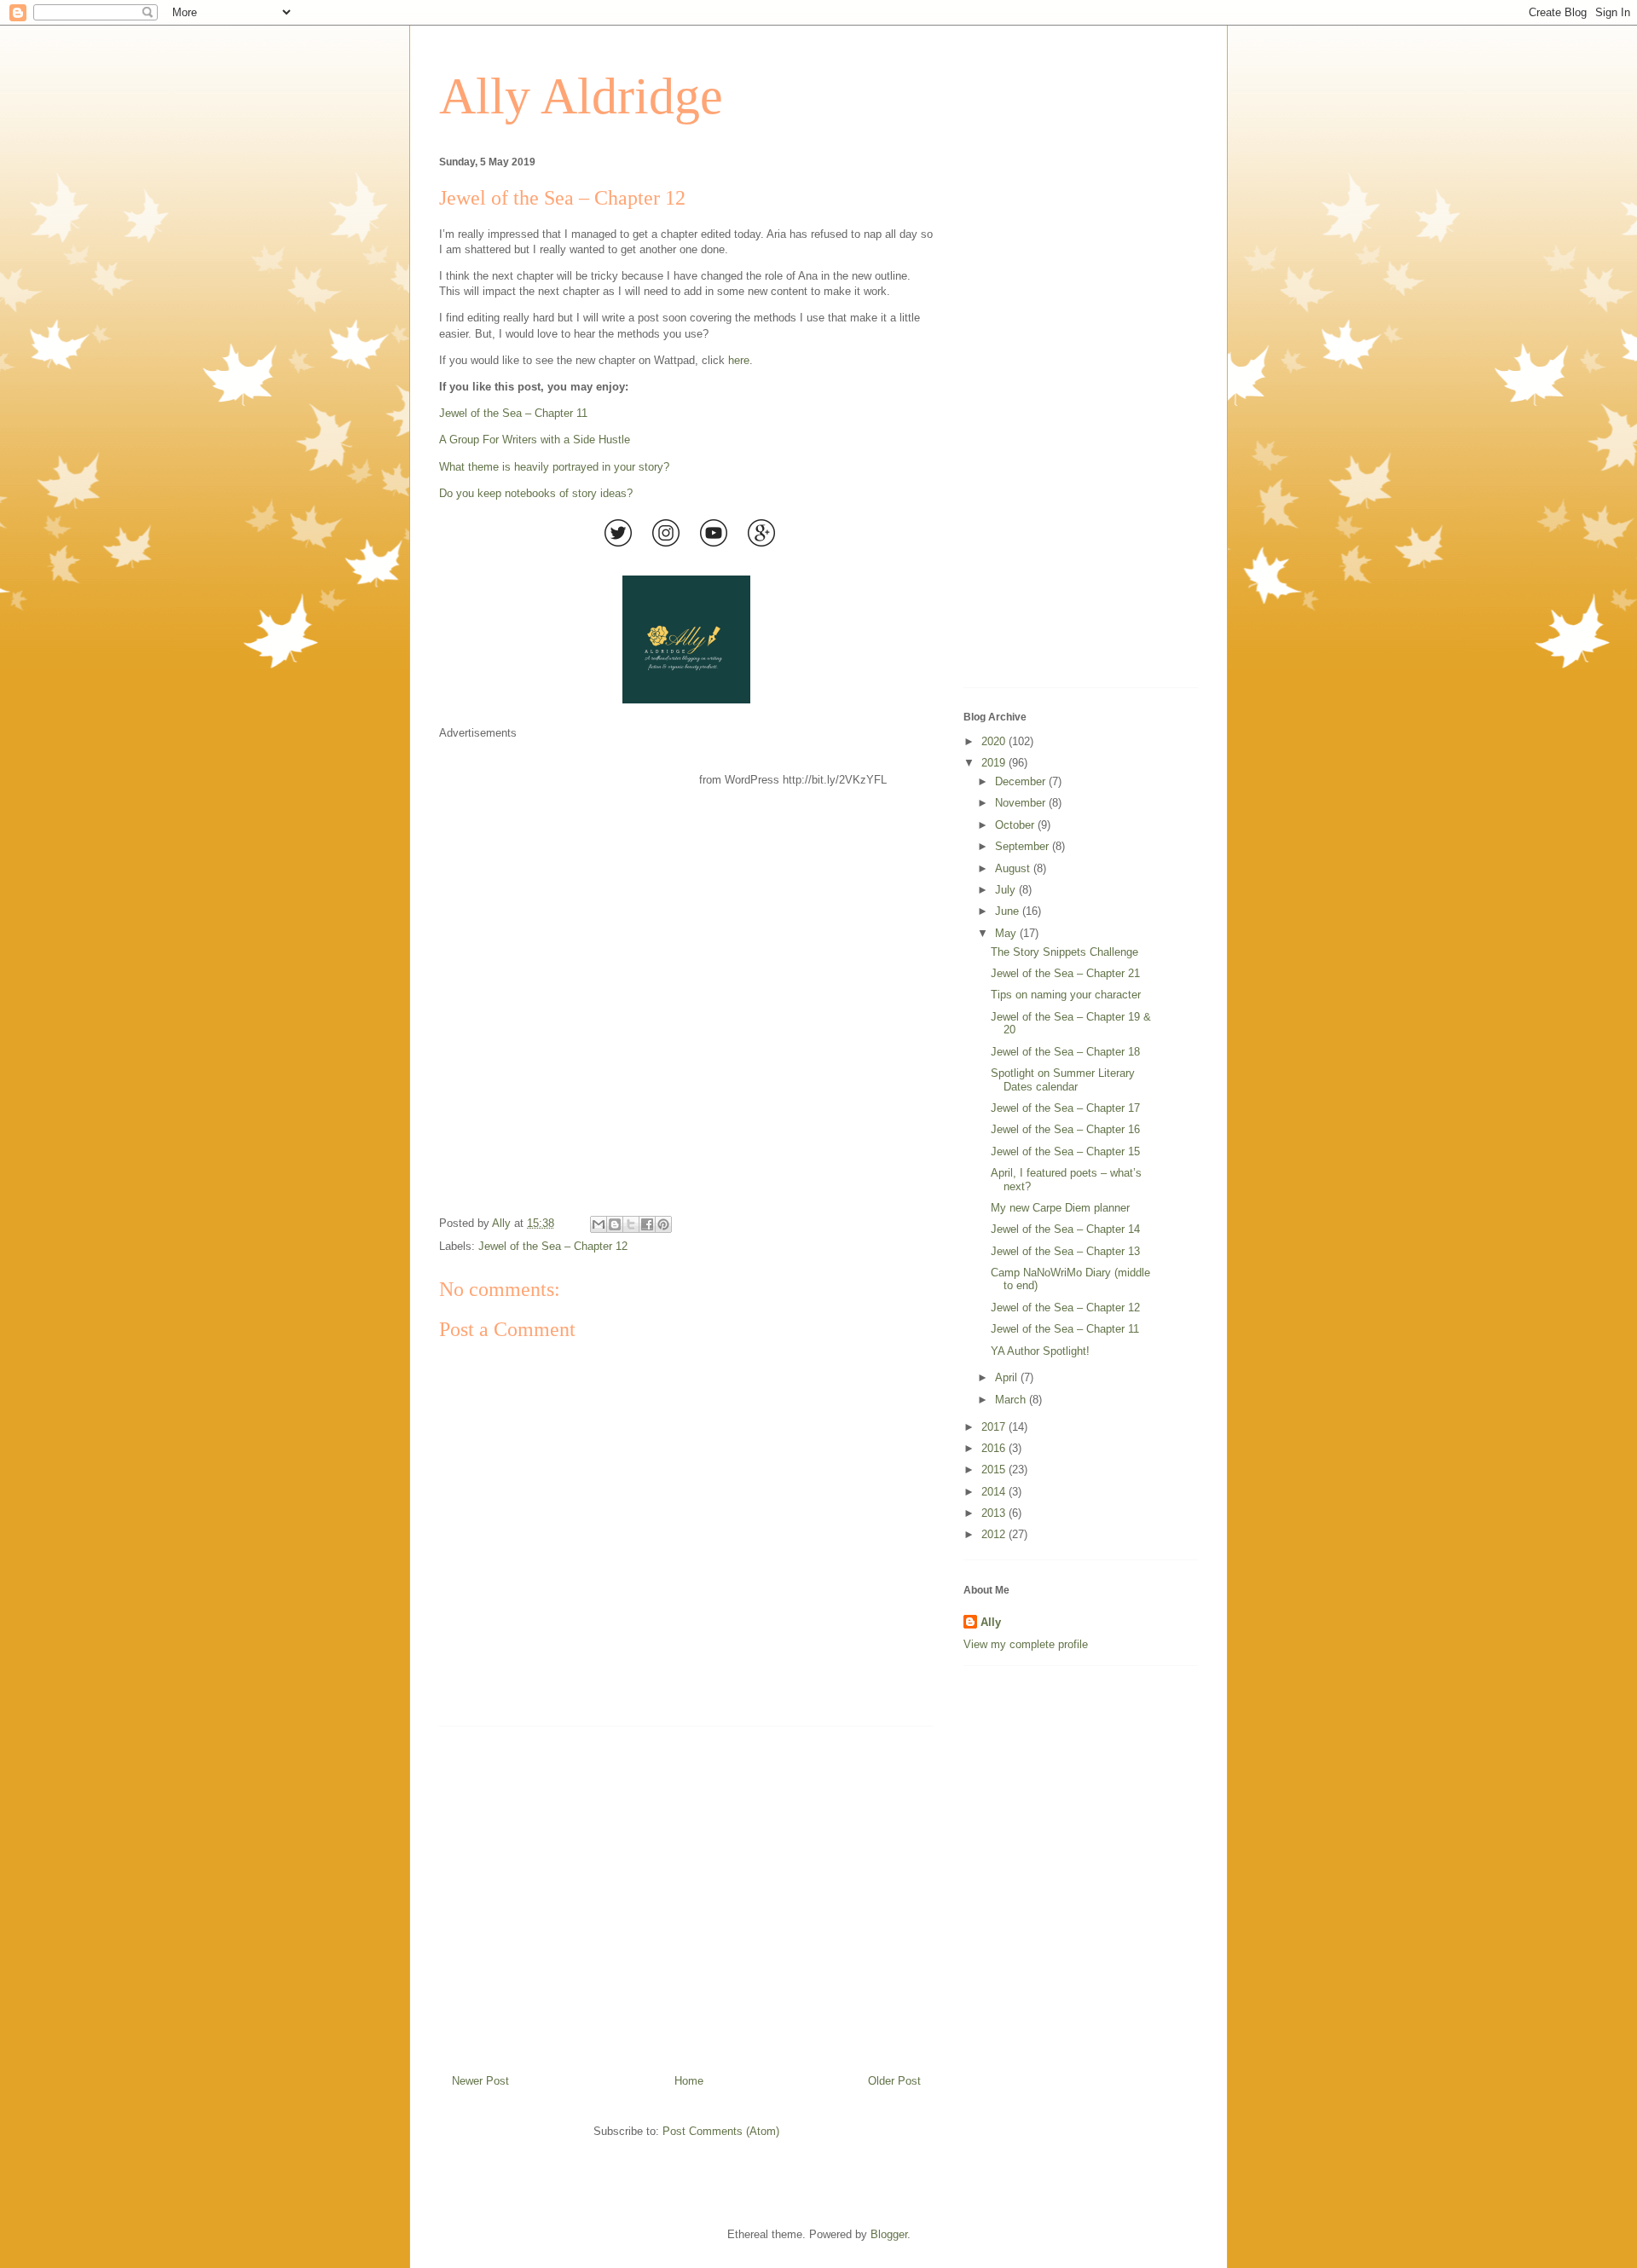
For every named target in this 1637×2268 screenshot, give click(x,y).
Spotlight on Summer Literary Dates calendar (1063, 1080)
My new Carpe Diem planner (1060, 1208)
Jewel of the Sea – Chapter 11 (513, 413)
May (1007, 933)
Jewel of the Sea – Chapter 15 (1065, 1151)
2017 (995, 1427)
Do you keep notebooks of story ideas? (536, 493)
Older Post (894, 2081)
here (739, 360)
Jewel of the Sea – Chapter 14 (1065, 1229)
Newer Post (480, 2081)
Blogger (889, 2234)
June (1009, 911)
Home (689, 2081)
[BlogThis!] (615, 1224)
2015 (995, 1470)
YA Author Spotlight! (1040, 1351)
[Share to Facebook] (647, 1224)
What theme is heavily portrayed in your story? (554, 467)
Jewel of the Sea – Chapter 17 (1065, 1108)
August (1014, 868)
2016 (995, 1448)
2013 (995, 1513)
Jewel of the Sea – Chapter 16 (1065, 1129)
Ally (991, 1622)
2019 (995, 763)
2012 (995, 1534)
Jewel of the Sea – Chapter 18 (1065, 1052)
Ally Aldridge (581, 96)
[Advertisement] (686, 1894)
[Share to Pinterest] (663, 1224)
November (1022, 803)
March (1012, 1400)
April (1008, 1377)
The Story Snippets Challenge (1064, 952)
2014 (995, 1492)
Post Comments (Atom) (721, 2131)
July (1007, 890)
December (1022, 781)
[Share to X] (631, 1224)
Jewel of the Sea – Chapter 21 (1065, 973)
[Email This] (599, 1224)
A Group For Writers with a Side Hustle (535, 440)
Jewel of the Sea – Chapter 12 (553, 1246)
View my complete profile (1026, 1644)
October (1016, 825)
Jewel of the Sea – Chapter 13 (1065, 1251)
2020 (995, 741)
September (1024, 846)
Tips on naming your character (1066, 995)
